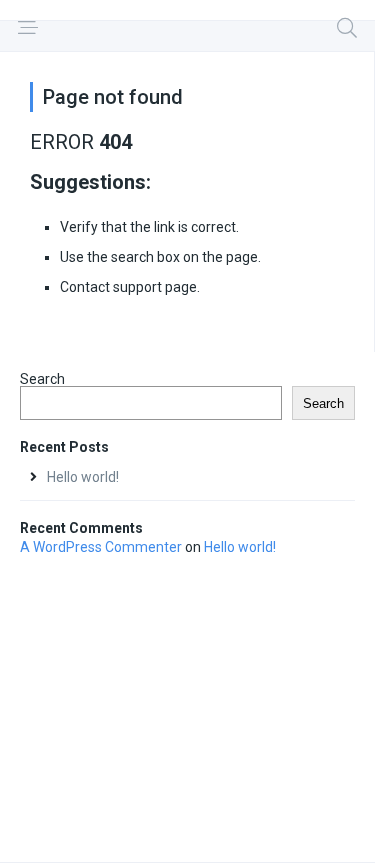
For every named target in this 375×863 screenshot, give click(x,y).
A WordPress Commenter (101, 547)
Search (42, 379)
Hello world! (83, 477)
